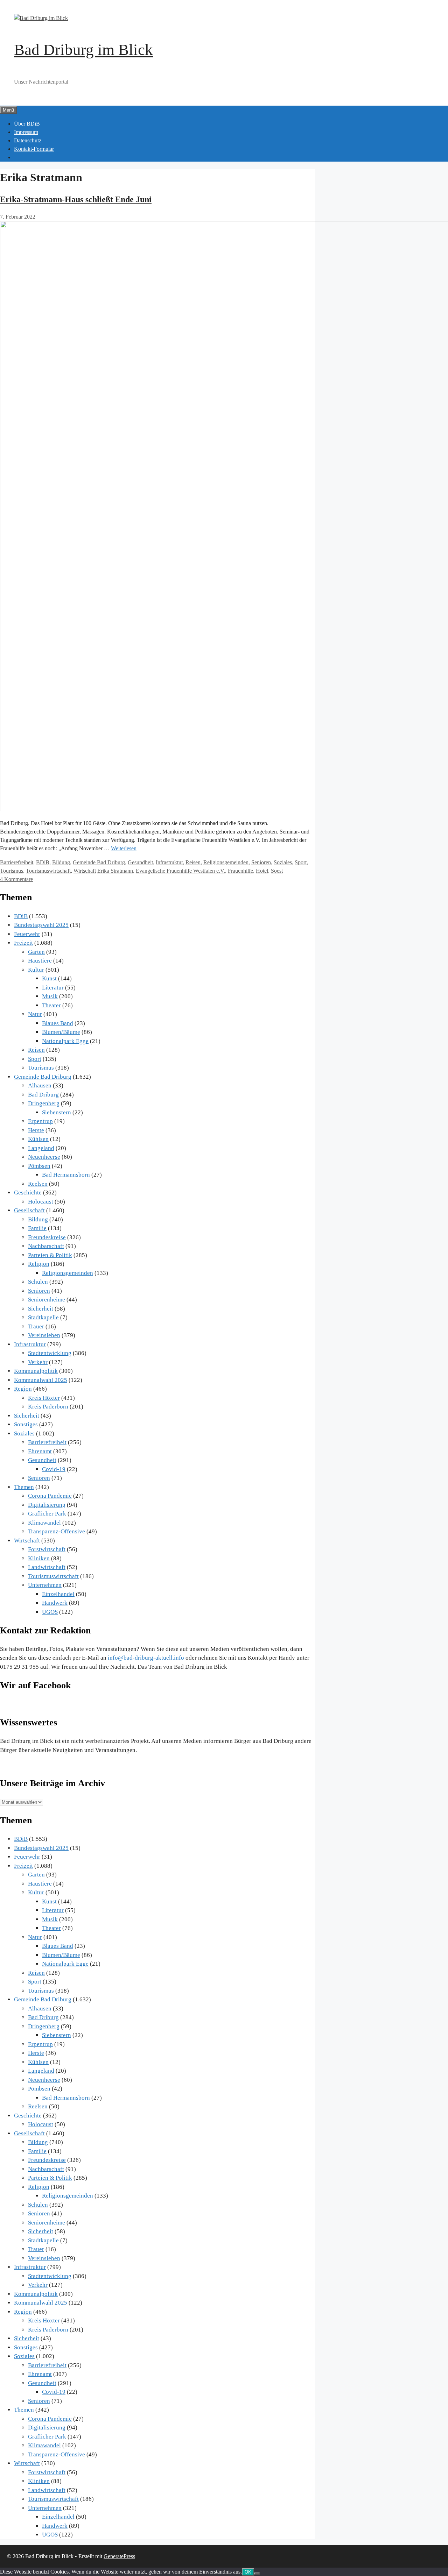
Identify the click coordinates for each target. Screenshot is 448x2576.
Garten (36, 952)
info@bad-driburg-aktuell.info (145, 1658)
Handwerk (55, 1603)
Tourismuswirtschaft (48, 871)
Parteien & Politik (50, 1255)
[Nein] (257, 2574)
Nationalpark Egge (65, 1041)
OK (248, 2572)
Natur (35, 1014)
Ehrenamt (40, 1451)
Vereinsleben (44, 1335)
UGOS (50, 1612)
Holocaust (41, 1202)
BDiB (43, 862)
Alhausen (40, 1085)
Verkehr (38, 1362)
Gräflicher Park (47, 1514)
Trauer (36, 1326)
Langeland (41, 1148)
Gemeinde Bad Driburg (99, 862)
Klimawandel (44, 1523)
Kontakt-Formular (34, 149)
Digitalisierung (47, 1505)
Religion (39, 1264)
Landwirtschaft (47, 1567)
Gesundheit (140, 862)
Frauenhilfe (240, 871)
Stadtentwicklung (50, 1353)
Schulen (38, 1282)
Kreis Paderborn (48, 1407)
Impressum (26, 132)
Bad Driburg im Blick (83, 50)
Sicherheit (41, 1309)
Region (23, 1389)
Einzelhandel (58, 1594)
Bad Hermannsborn (66, 1175)
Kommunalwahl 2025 (41, 1380)
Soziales (283, 862)
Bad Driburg (43, 1095)
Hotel (262, 871)
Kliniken (39, 1558)
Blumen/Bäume (61, 1032)
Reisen (193, 862)
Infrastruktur (169, 862)
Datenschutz (28, 140)
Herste (36, 1130)
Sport (301, 862)
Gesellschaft (29, 1210)
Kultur (36, 970)
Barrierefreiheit (17, 862)
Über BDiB (27, 124)
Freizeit (23, 943)
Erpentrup (40, 1121)
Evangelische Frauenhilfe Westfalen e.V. (180, 871)
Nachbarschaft (46, 1246)
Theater (51, 1005)
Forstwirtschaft (47, 1549)
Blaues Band (58, 1023)
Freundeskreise (47, 1237)
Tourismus (12, 871)
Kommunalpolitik (36, 1371)
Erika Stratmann (115, 871)
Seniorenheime (47, 1300)
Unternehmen (45, 1585)
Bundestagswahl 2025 (41, 925)
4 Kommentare (16, 879)
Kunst (49, 978)
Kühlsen (38, 1139)
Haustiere (40, 961)
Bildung (61, 862)
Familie (37, 1228)
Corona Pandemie (50, 1496)
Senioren (261, 862)
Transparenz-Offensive (57, 1531)
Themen (24, 1487)
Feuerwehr (27, 934)
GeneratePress (119, 2556)
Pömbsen (39, 1166)
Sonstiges (26, 1424)
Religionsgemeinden (226, 862)
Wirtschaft (85, 871)
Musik (50, 996)
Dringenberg (44, 1103)
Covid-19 (54, 1469)
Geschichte (28, 1193)
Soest (277, 871)
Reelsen (38, 1184)
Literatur (53, 988)
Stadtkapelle (43, 1317)
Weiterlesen (124, 848)
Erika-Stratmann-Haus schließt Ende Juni (76, 199)
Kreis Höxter (44, 1398)
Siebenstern (57, 1112)
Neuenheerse (44, 1157)
